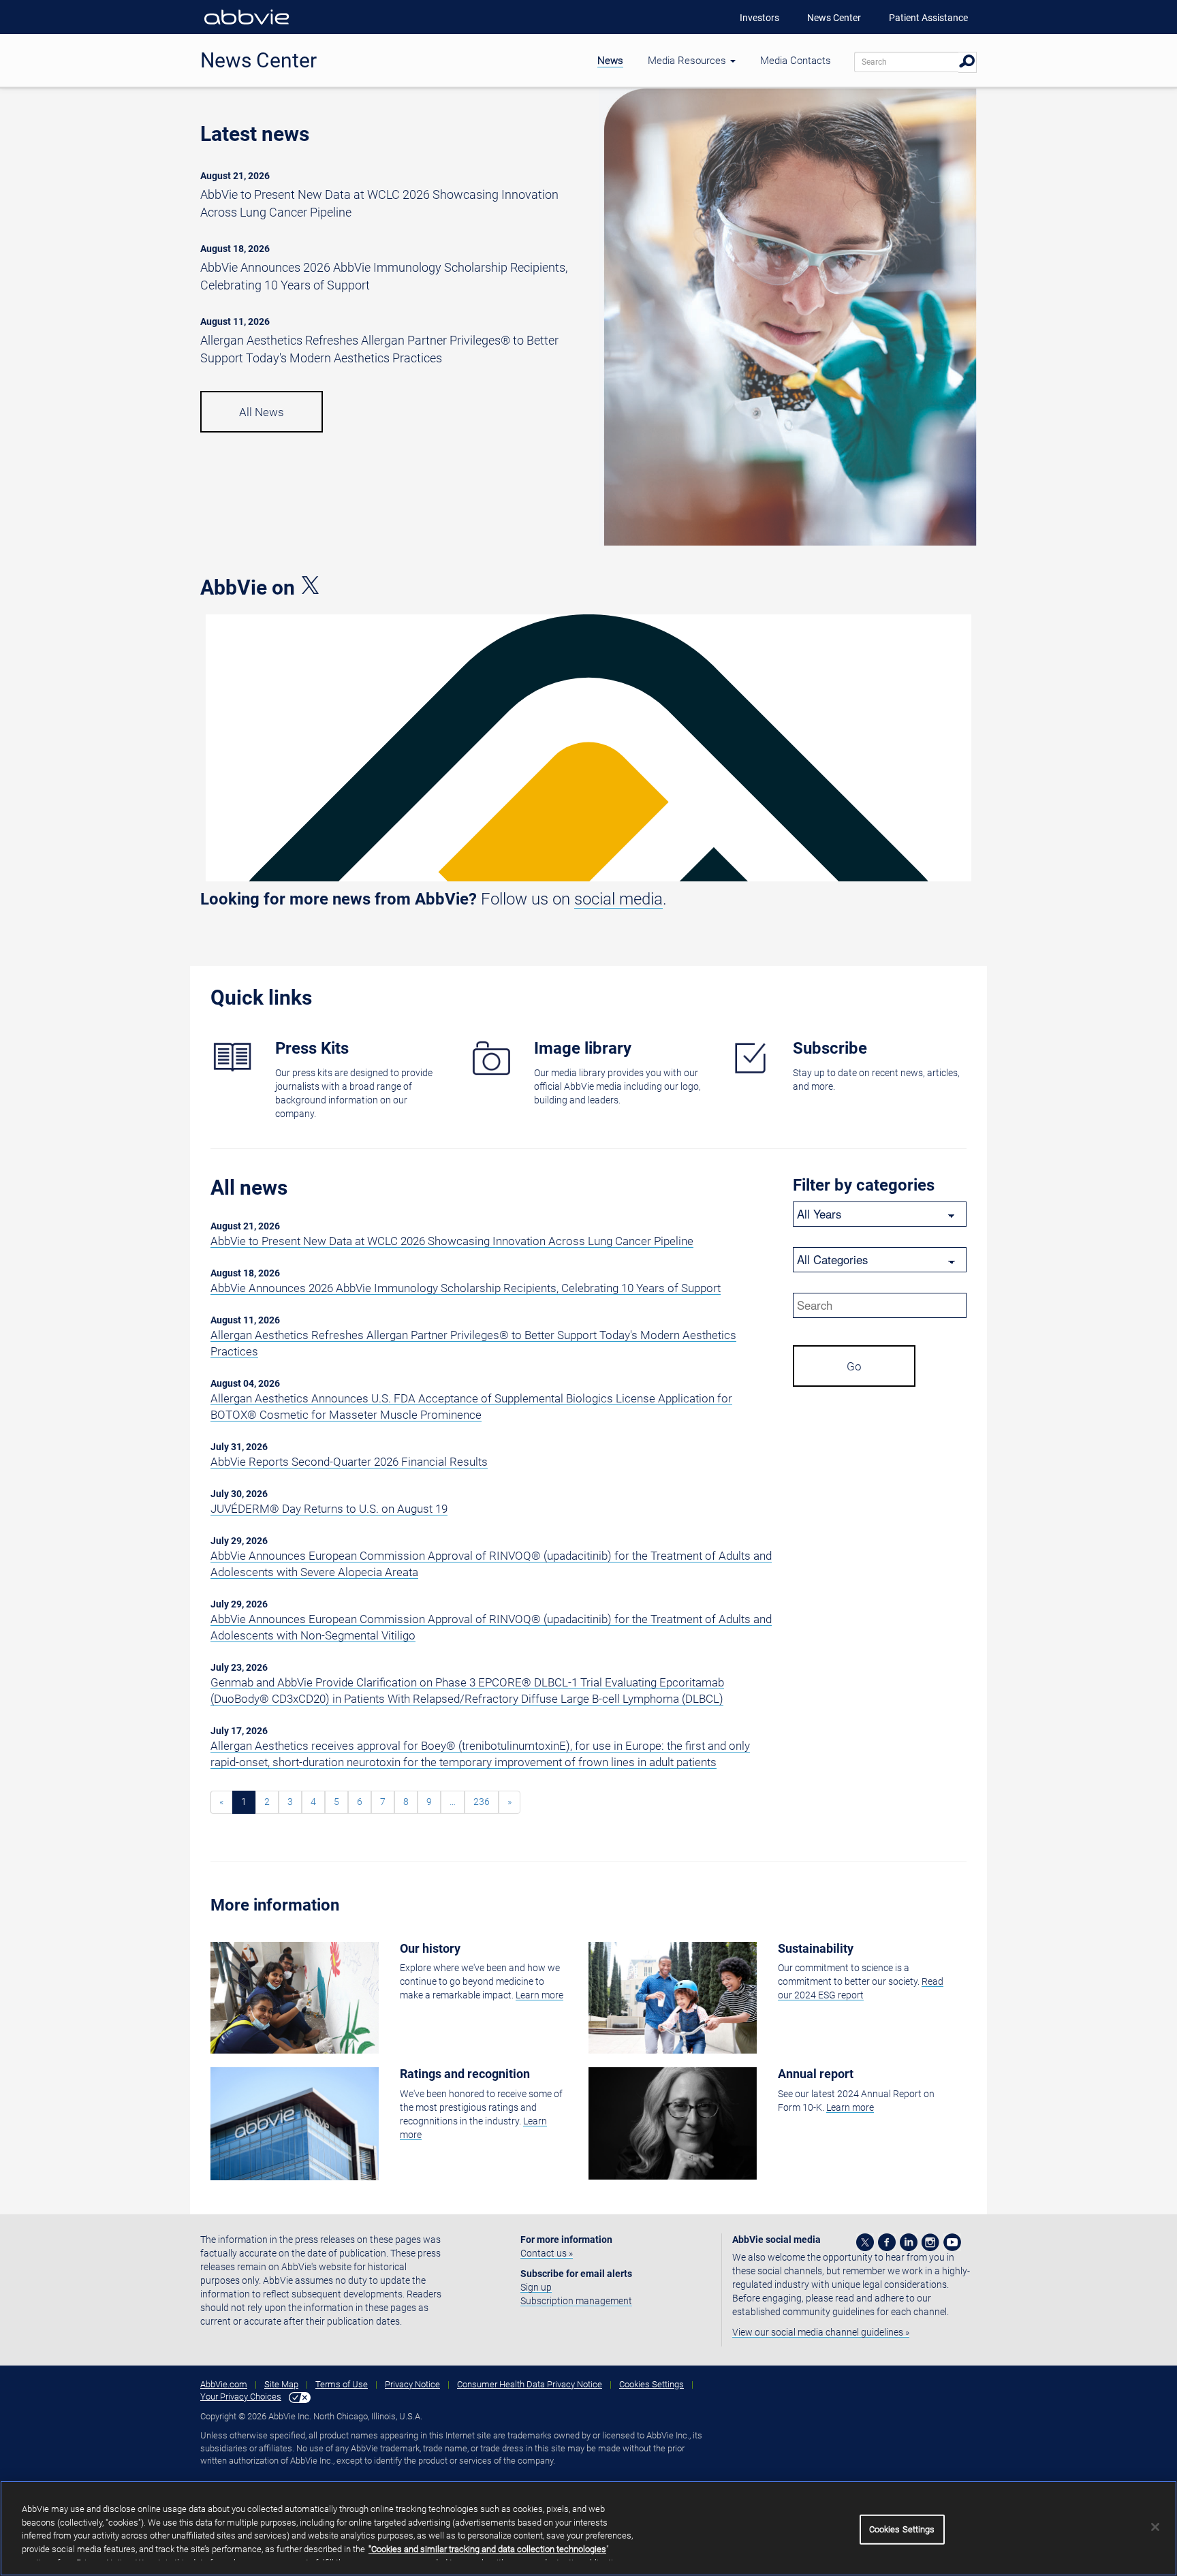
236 (482, 1802)
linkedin (909, 2242)
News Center (834, 18)
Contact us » (547, 2253)
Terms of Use (342, 2384)
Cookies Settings (652, 2384)
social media (618, 899)
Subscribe (830, 1048)
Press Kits (312, 1048)
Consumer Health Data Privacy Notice (530, 2384)
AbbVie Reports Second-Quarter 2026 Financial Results (349, 1462)
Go (854, 1366)
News (610, 61)
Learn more (539, 1995)
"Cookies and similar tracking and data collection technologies (487, 2549)
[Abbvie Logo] (247, 27)
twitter (865, 2242)
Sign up (536, 2287)
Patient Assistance (928, 18)
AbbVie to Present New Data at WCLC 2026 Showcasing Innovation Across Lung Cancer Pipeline (452, 1241)
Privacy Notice (412, 2384)
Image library (583, 1048)
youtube (952, 2242)
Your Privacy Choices (241, 2397)
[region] (588, 2528)
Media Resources (688, 61)
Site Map (281, 2384)
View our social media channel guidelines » (821, 2332)
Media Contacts (796, 61)
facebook (887, 2242)
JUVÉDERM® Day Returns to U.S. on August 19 (329, 1509)
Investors (759, 18)
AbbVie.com (224, 2384)
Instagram (930, 2242)
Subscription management (576, 2301)
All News (262, 412)
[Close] (1155, 2527)
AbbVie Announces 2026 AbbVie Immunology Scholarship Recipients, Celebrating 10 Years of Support (466, 1288)
